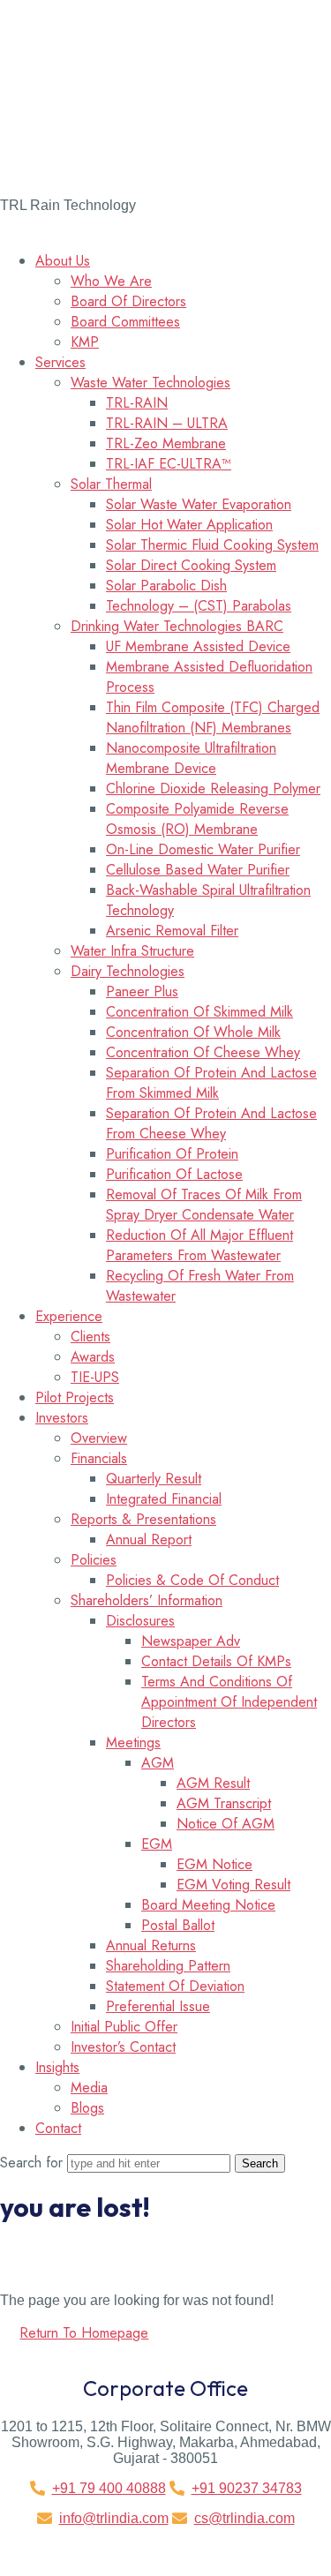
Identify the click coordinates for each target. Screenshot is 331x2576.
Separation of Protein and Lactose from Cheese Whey (211, 1123)
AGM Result (213, 1783)
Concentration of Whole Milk (193, 1032)
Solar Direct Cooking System (191, 565)
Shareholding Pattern (168, 1966)
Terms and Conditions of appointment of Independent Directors (229, 1702)
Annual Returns (151, 1945)
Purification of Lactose (174, 1174)
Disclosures (140, 1621)
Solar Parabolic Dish (166, 586)
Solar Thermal (111, 484)
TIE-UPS (95, 1377)
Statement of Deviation (175, 1986)
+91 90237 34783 (247, 2488)
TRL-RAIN (137, 403)
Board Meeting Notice (208, 1905)
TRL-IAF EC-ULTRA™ (169, 464)
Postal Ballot (178, 1925)
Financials (99, 1458)
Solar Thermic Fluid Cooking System (212, 545)
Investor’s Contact (123, 2047)
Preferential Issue (158, 2006)
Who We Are (111, 281)
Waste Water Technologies (150, 383)
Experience (69, 1316)
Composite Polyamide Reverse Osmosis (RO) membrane (197, 819)
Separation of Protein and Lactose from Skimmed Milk (211, 1083)
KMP (85, 342)
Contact (58, 2128)
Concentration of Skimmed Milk (199, 1012)
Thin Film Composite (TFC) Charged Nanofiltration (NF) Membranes (213, 717)
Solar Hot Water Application (189, 525)
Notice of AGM (226, 1824)
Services (60, 362)
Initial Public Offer (124, 2027)
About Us (63, 261)
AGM (158, 1763)
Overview (99, 1438)
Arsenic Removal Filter (172, 931)
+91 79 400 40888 (109, 2488)
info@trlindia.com (114, 2518)
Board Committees (125, 322)
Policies (94, 1560)
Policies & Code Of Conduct (192, 1580)
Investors (62, 1418)
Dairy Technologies (128, 971)
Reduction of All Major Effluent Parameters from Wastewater (199, 1245)
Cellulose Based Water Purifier (198, 870)
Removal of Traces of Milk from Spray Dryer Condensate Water (204, 1205)
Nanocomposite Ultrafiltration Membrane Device (191, 758)
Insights (57, 2067)
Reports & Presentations (143, 1519)
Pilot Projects (75, 1397)
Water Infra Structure (132, 951)
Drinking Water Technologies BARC (177, 626)
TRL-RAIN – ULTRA (167, 423)
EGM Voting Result (233, 1885)
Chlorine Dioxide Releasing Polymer (213, 789)
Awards (93, 1357)
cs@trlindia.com (244, 2518)
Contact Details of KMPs (216, 1661)
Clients (90, 1337)
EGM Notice (214, 1864)
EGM (157, 1844)
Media (89, 2088)
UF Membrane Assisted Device (198, 646)
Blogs (87, 2108)
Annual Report (149, 1540)
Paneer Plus (142, 991)
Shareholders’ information (147, 1600)
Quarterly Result (154, 1479)
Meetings (133, 1742)
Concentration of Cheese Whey (203, 1052)
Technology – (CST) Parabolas (199, 606)
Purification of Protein (172, 1154)
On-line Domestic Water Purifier (203, 849)
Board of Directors (128, 301)
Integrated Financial (164, 1499)
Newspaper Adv (191, 1641)
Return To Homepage (84, 2333)
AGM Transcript (224, 1803)
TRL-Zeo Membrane (166, 443)
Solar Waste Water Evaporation (199, 504)
